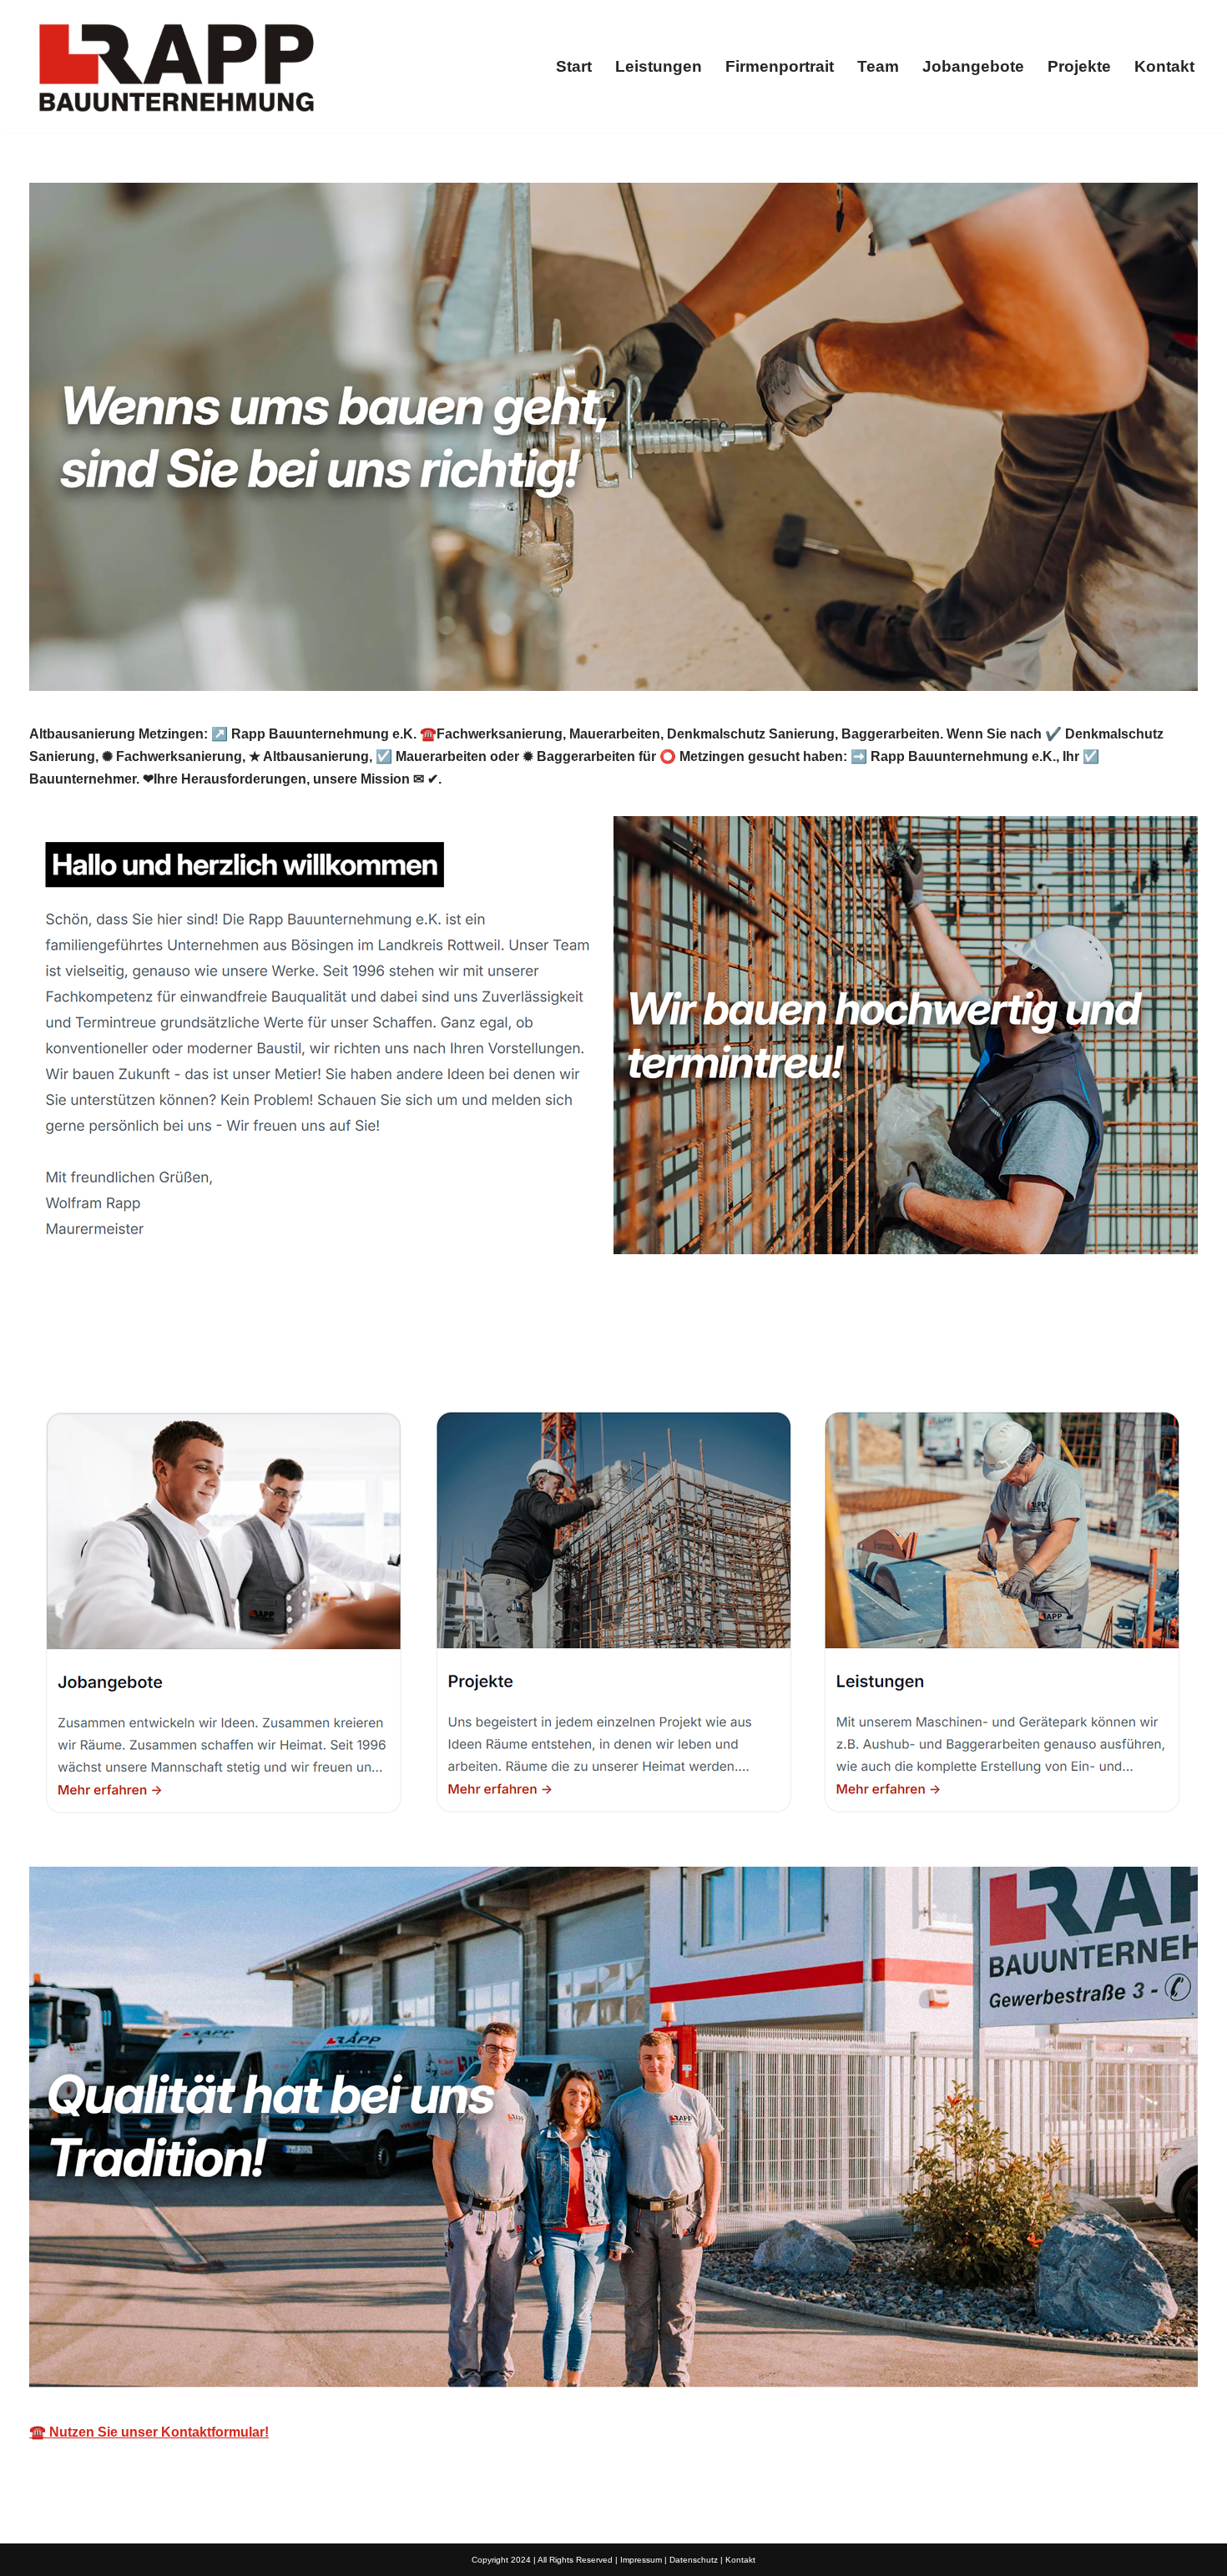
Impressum (641, 2560)
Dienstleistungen (274, 1347)
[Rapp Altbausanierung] (175, 66)
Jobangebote (973, 66)
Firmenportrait (780, 66)
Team (878, 66)
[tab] (109, 1347)
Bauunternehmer (109, 1347)
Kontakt (1164, 66)
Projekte (1079, 66)
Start (574, 66)
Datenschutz (694, 2560)
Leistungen (659, 66)
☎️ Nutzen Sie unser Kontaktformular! (149, 2432)
